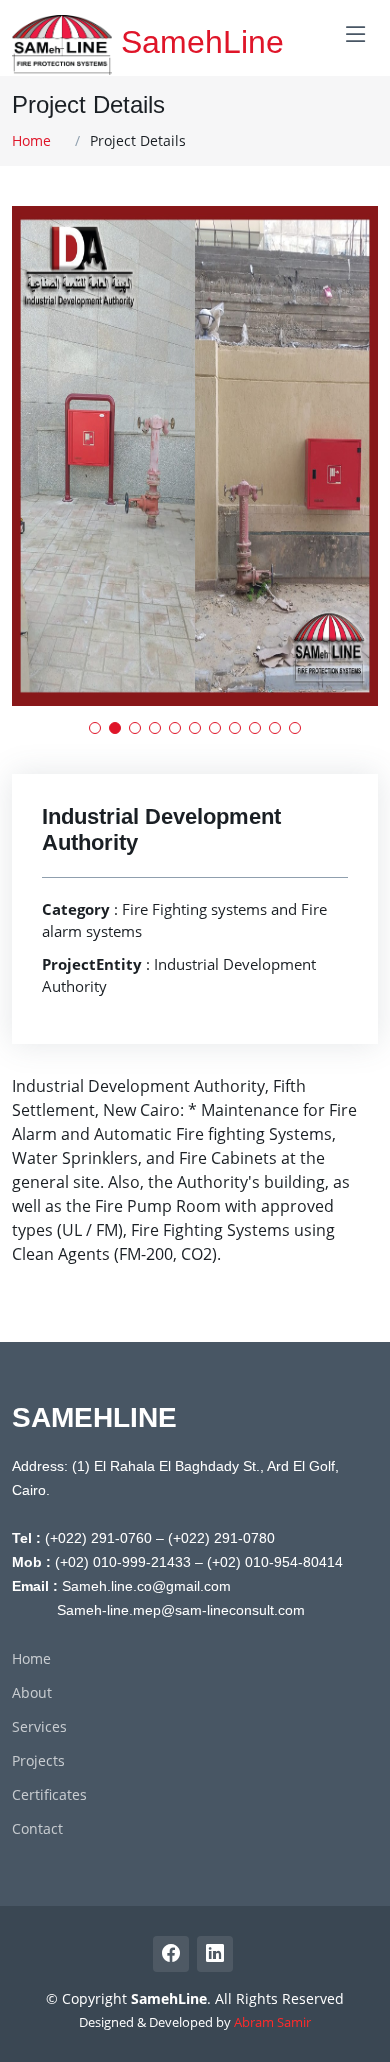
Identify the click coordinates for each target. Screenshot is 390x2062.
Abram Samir (272, 2022)
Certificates (49, 1795)
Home (31, 140)
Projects (38, 1761)
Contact (37, 1829)
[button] (95, 728)
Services (39, 1727)
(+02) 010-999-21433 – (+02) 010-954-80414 (199, 1562)
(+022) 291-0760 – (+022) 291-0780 (160, 1538)
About (32, 1693)
